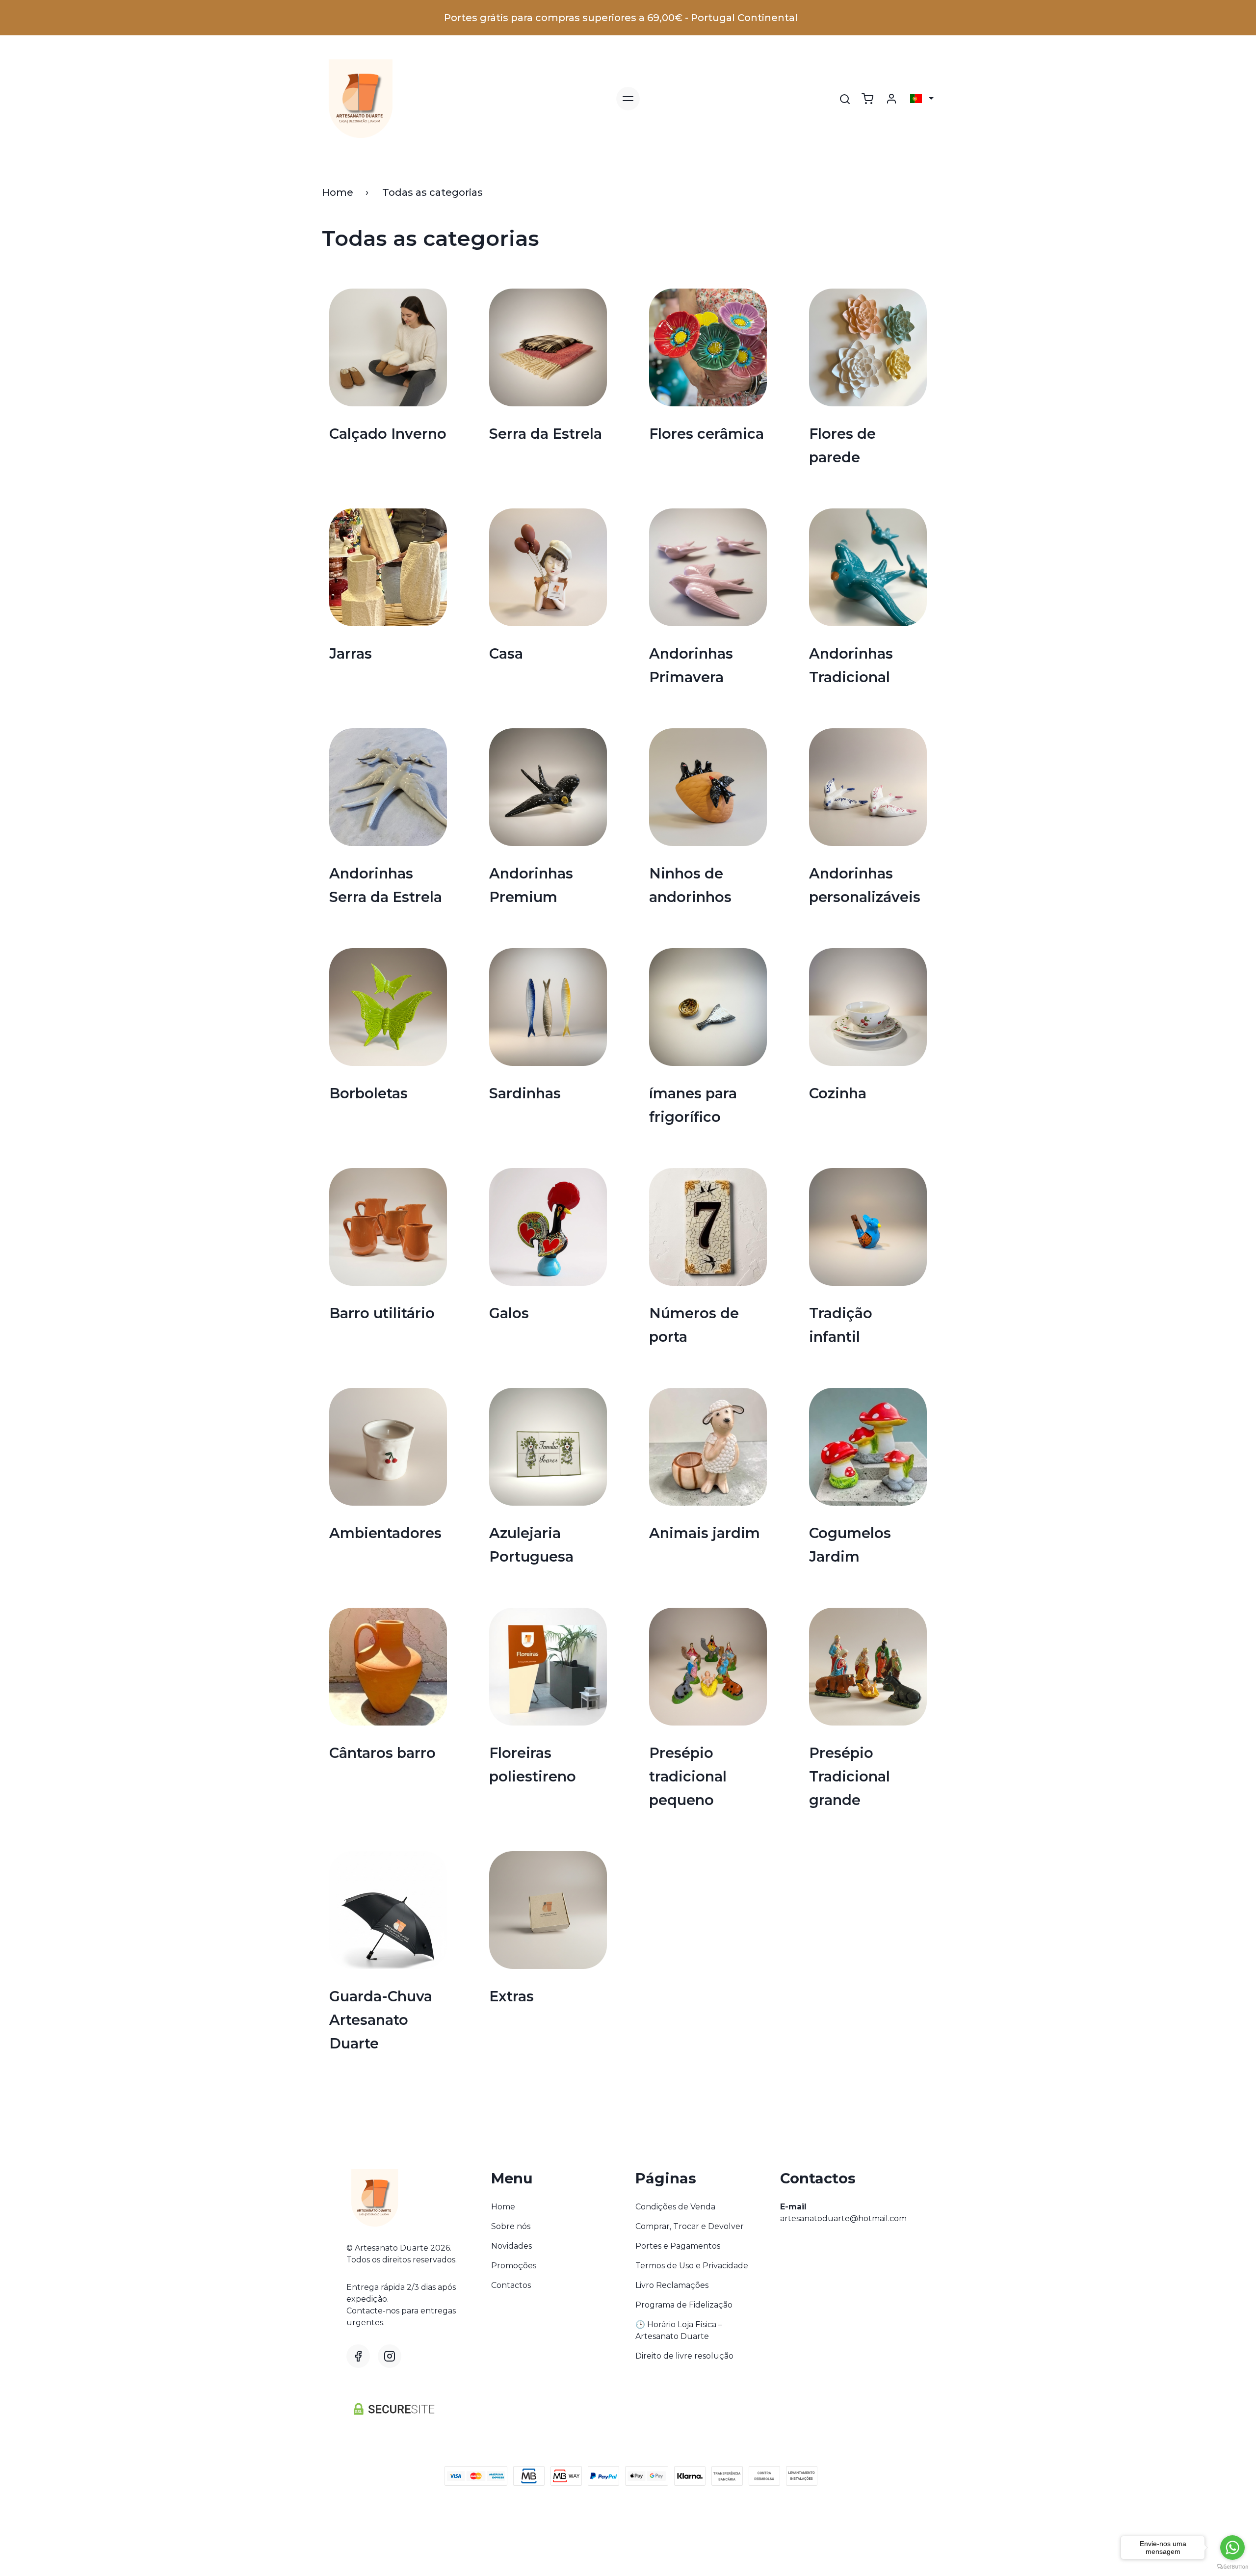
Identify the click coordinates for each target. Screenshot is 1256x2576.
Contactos (511, 2285)
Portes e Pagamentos (678, 2246)
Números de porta (694, 1325)
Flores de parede (842, 445)
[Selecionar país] (922, 99)
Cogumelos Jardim (850, 1545)
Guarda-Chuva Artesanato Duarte (381, 2020)
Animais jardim (705, 1533)
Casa (506, 653)
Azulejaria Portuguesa (531, 1545)
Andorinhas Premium (531, 885)
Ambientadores (385, 1533)
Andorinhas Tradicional (851, 665)
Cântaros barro (382, 1753)
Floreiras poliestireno (533, 1765)
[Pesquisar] (845, 99)
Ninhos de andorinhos (690, 885)
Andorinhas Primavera (691, 665)
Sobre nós (511, 2226)
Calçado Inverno (388, 434)
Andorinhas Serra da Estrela (386, 885)
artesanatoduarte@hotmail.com (843, 2218)
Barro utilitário (382, 1313)
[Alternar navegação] (628, 99)
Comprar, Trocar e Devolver (690, 2226)
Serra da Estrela (546, 434)
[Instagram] (390, 2356)
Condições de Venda (675, 2207)
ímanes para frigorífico (693, 1105)
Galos (509, 1313)
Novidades (511, 2246)
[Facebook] (358, 2356)
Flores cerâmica (706, 434)
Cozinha (838, 1093)
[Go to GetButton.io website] (1232, 2566)
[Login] (891, 99)
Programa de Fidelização (684, 2305)
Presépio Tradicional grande (850, 1776)
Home (338, 192)
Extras (511, 1996)
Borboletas (368, 1093)
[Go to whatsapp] (1232, 2548)
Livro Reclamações (672, 2285)
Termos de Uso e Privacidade (692, 2266)
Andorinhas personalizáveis (865, 885)
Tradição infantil (841, 1325)
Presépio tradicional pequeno (688, 1776)
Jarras (351, 653)
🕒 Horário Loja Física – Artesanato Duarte (679, 2330)
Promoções (514, 2266)
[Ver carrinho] (867, 99)
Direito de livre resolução (684, 2356)
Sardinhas (525, 1093)
